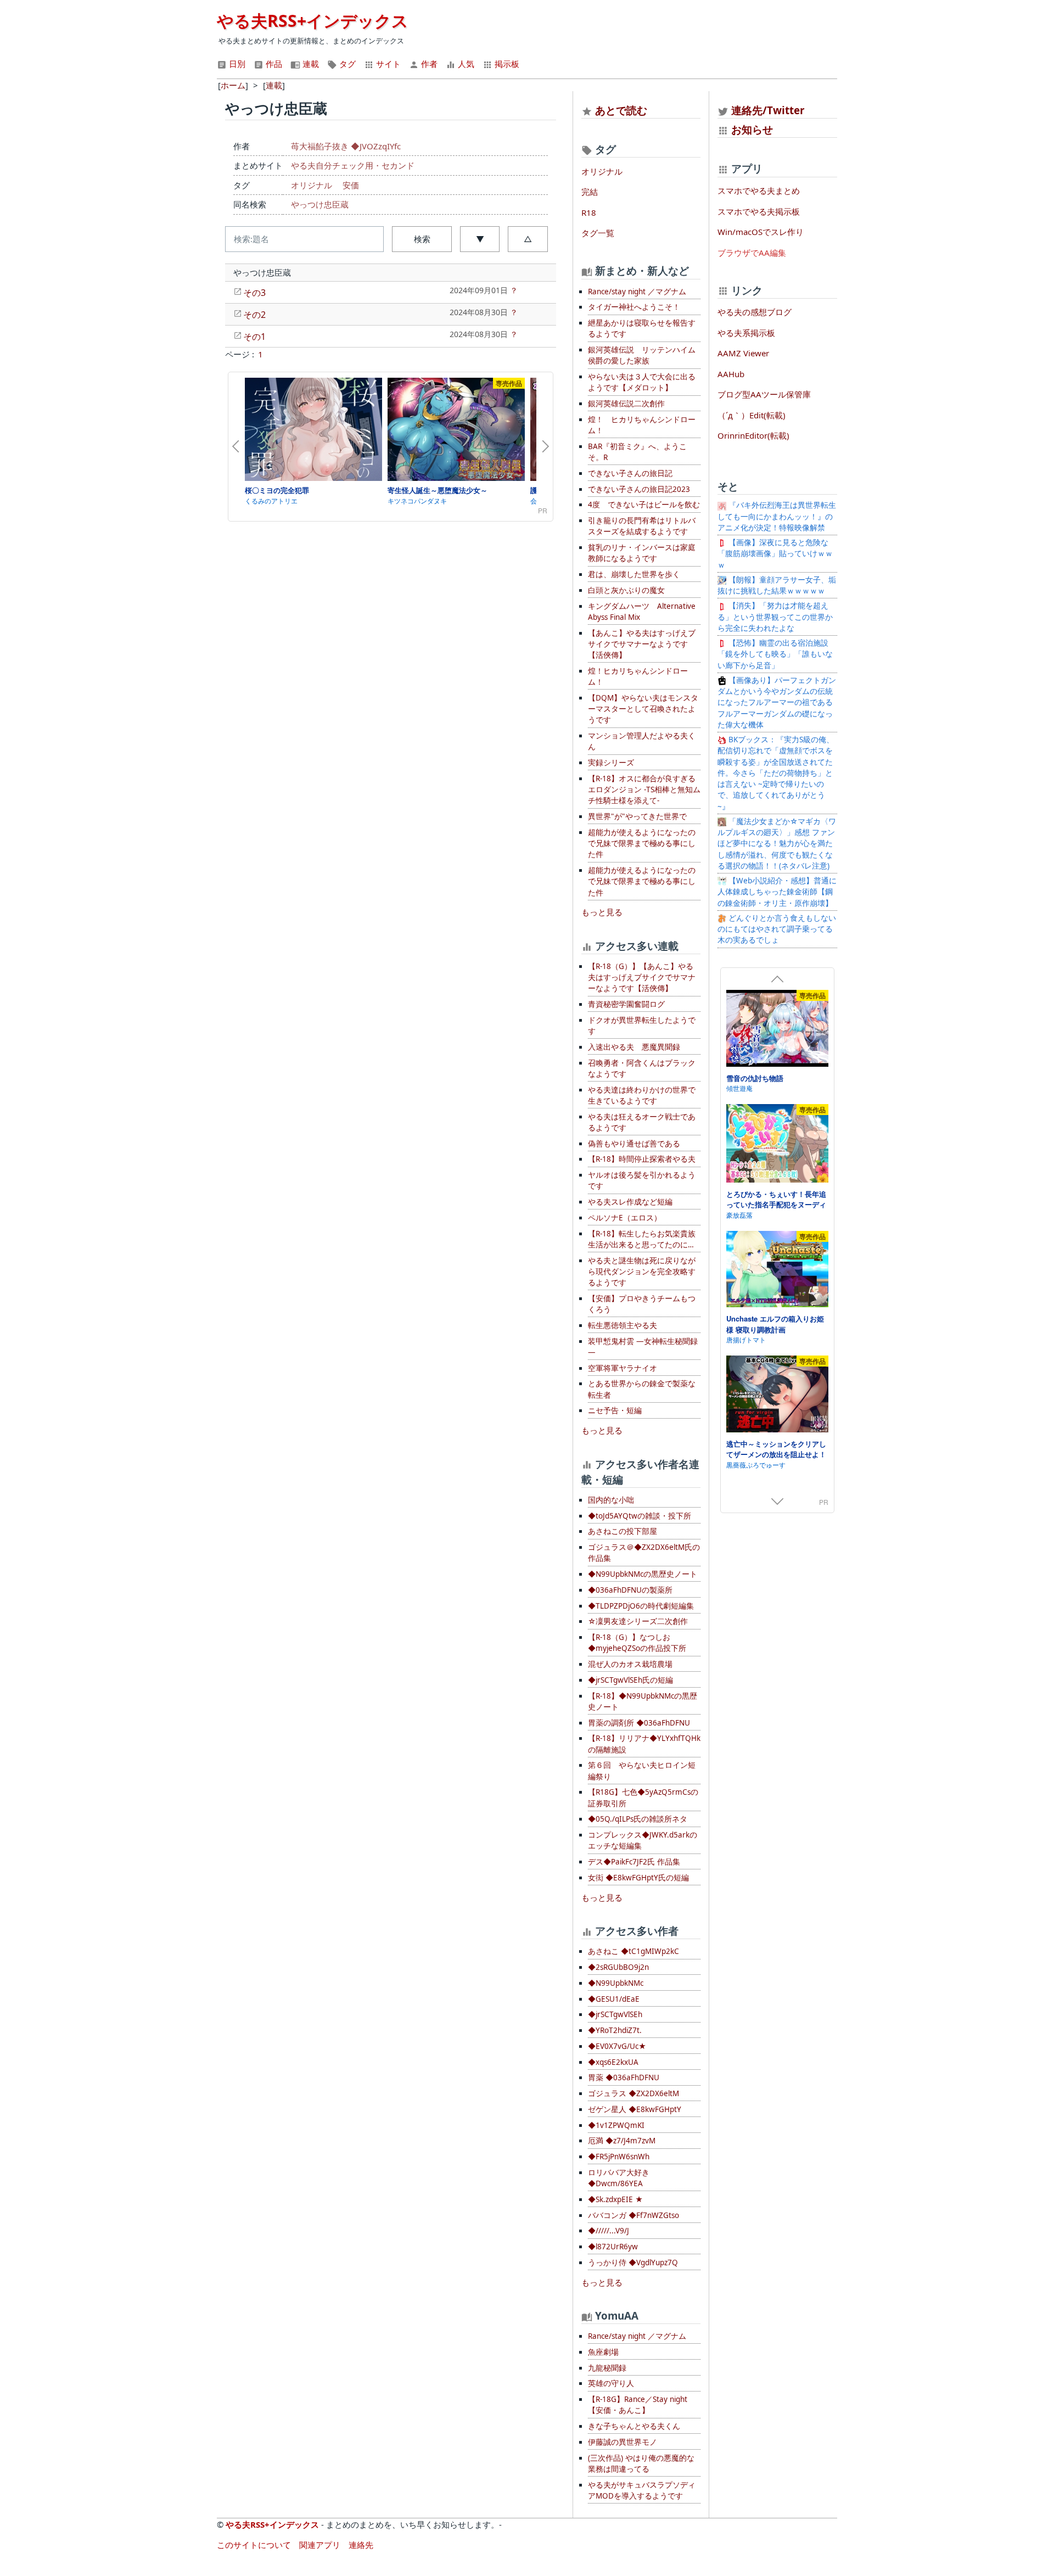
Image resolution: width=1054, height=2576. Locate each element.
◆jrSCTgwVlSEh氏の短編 (630, 1680)
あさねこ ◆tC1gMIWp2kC (633, 1951)
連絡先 (361, 2545)
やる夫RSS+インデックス (313, 21)
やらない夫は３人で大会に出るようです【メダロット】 (642, 382)
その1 (254, 337)
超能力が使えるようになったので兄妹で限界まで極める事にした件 (642, 844)
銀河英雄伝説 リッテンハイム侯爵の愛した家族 (642, 355)
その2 (254, 315)
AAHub (731, 374)
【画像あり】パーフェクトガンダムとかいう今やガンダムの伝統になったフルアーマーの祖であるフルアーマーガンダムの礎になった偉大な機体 (777, 702)
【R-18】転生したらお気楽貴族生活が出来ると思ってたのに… (642, 1239)
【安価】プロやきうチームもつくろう (642, 1304)
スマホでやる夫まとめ (759, 191)
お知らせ (752, 129)
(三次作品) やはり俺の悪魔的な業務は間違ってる (641, 2463)
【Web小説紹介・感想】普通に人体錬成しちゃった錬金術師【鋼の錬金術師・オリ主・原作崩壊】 (777, 892)
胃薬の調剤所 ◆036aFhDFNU (639, 1723)
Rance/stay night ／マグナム (637, 292)
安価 (351, 185)
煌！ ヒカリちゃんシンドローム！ (642, 425)
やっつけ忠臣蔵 (320, 204)
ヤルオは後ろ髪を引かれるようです (642, 1180)
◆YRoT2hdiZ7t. (615, 2030)
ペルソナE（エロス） (625, 1218)
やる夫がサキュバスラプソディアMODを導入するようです (642, 2490)
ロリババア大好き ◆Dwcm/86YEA (619, 2178)
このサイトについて (254, 2545)
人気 (465, 64)
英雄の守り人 (611, 2383)
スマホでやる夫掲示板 (759, 211)
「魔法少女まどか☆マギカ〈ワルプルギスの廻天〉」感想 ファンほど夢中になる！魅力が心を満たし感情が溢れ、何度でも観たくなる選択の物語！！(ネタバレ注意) (777, 844)
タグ (346, 64)
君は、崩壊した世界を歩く (634, 574)
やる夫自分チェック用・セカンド (353, 165)
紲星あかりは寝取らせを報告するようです (642, 328)
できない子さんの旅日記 (630, 473)
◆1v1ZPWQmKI (616, 2125)
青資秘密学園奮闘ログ (626, 1004)
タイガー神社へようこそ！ (634, 307)
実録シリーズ (611, 763)
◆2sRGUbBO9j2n (618, 1967)
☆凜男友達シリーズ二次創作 (638, 1621)
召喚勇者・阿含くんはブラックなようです (642, 1068)
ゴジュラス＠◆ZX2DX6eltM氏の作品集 (644, 1553)
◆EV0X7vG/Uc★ (617, 2046)
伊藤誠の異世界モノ (623, 2442)
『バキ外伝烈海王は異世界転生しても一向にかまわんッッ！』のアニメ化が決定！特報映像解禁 (777, 516)
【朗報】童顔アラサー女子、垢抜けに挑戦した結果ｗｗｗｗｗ (777, 585)
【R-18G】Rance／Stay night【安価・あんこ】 (638, 2405)
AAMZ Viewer (743, 353)
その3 (254, 293)
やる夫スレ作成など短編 (630, 1202)
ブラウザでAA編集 (752, 253)
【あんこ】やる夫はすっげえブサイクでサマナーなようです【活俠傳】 (642, 644)
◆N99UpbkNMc (616, 1983)
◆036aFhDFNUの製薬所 (630, 1590)
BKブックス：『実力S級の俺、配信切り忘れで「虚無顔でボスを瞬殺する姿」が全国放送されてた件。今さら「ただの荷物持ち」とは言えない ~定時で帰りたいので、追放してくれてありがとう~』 (776, 773)
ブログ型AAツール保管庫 (764, 394)
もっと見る (602, 912)
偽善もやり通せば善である (634, 1144)
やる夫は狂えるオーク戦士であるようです (642, 1122)
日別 (236, 64)
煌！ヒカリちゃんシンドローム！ (638, 676)
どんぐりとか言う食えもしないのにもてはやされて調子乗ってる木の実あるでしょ (777, 929)
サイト (387, 64)
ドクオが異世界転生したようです (642, 1026)
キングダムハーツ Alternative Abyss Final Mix (642, 612)
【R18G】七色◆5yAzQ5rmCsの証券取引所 (643, 1797)
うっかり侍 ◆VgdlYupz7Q (633, 2263)
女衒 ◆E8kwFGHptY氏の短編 (638, 1878)
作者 (428, 64)
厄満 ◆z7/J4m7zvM (622, 2141)
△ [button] (528, 239)
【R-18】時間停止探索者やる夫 (642, 1159)
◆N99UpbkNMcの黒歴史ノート (643, 1574)
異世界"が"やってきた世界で (637, 816)
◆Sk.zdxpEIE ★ (615, 2199)
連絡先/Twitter (767, 110)
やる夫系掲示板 (746, 333)
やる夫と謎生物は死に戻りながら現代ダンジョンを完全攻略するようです (642, 1272)
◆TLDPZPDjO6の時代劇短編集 (641, 1606)
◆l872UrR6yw (613, 2247)
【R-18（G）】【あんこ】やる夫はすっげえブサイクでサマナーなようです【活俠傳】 (642, 978)
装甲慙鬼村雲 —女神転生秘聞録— (643, 1347)
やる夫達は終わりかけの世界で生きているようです (642, 1095)
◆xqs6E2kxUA (613, 2062)
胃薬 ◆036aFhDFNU (624, 2077)
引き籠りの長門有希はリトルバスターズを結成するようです (642, 526)
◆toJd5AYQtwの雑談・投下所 (640, 1516)
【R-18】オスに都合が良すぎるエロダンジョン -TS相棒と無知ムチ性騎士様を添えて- (644, 790)
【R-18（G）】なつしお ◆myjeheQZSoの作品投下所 (637, 1643)
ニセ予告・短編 (615, 1410)
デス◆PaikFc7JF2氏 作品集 (634, 1862)
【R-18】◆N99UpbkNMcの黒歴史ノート (643, 1701)
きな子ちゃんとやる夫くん (634, 2426)
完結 (590, 192)
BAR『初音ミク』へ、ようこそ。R (637, 452)
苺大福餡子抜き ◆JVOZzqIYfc (346, 146)
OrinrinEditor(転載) (753, 435)
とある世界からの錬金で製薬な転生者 (642, 1389)
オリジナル (312, 185)
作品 (273, 64)
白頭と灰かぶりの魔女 (626, 590)
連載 (310, 64)
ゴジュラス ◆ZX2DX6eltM (633, 2093)
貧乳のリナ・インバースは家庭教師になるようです (642, 553)
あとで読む (621, 110)
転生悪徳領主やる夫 (623, 1325)
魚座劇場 (603, 2352)
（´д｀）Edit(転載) (752, 415)
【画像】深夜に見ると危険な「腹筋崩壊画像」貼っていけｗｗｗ (775, 554)
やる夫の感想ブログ (755, 312)
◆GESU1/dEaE (614, 1999)
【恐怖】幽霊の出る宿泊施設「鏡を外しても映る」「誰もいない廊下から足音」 (775, 654)
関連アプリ (320, 2545)
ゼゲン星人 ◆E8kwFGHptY (635, 2109)
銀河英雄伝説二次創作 (626, 404)
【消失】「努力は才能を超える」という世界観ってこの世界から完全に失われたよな (775, 617)
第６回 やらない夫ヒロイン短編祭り (642, 1771)
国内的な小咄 (611, 1500)
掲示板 (506, 64)
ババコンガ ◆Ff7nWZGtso (633, 2215)
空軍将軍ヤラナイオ (623, 1368)
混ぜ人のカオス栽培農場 (630, 1664)
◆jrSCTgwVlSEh (615, 2014)
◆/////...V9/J (609, 2231)
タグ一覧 (598, 233)
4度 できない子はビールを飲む (644, 505)
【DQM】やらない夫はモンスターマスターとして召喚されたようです (643, 709)
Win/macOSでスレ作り (761, 232)
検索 (422, 239)
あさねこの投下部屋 (623, 1531)
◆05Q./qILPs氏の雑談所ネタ (638, 1819)
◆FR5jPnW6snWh (619, 2157)
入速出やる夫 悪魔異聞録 (634, 1047)
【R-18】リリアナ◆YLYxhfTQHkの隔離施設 (644, 1744)
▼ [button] (480, 239)
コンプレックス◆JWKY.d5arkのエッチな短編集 (643, 1840)
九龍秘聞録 (607, 2368)
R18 (589, 212)
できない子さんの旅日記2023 (639, 489)
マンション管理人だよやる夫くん (642, 741)
